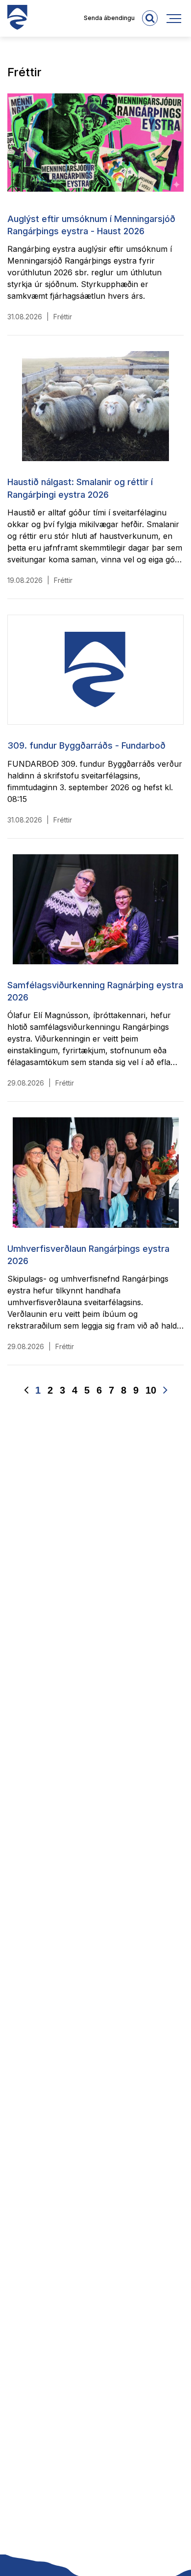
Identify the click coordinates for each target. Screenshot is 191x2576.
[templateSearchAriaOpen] (150, 18)
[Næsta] (165, 1390)
